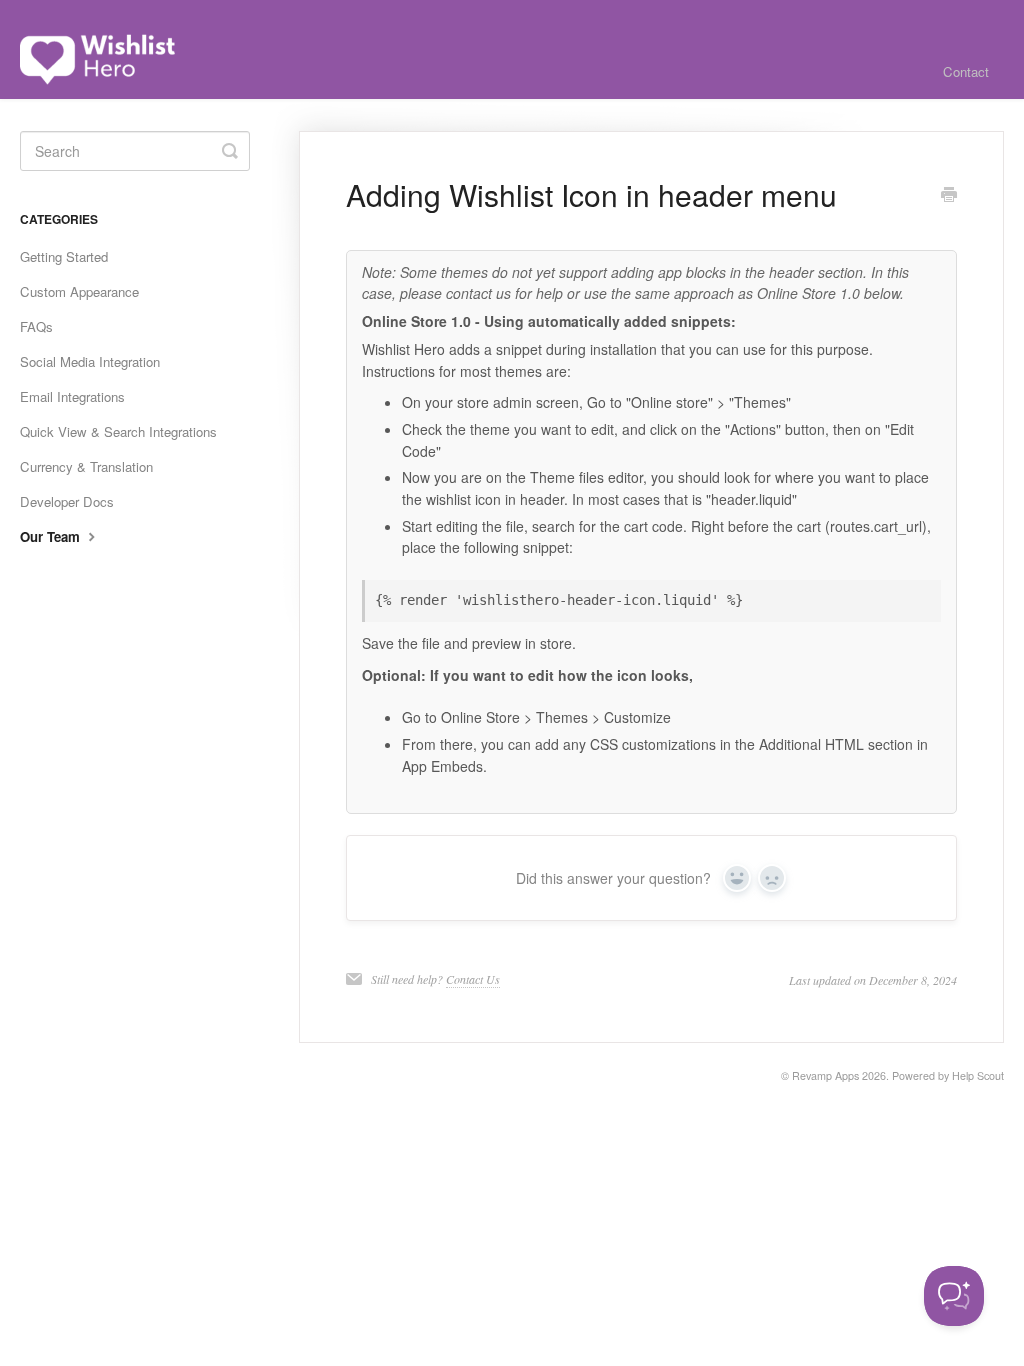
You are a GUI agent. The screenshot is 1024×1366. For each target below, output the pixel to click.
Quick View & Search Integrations (118, 431)
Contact (966, 71)
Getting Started (64, 256)
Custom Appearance (79, 291)
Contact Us (473, 979)
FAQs (36, 326)
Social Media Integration (90, 361)
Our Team (52, 536)
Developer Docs (67, 501)
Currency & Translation (86, 466)
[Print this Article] (949, 196)
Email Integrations (72, 396)
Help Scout (978, 1075)
